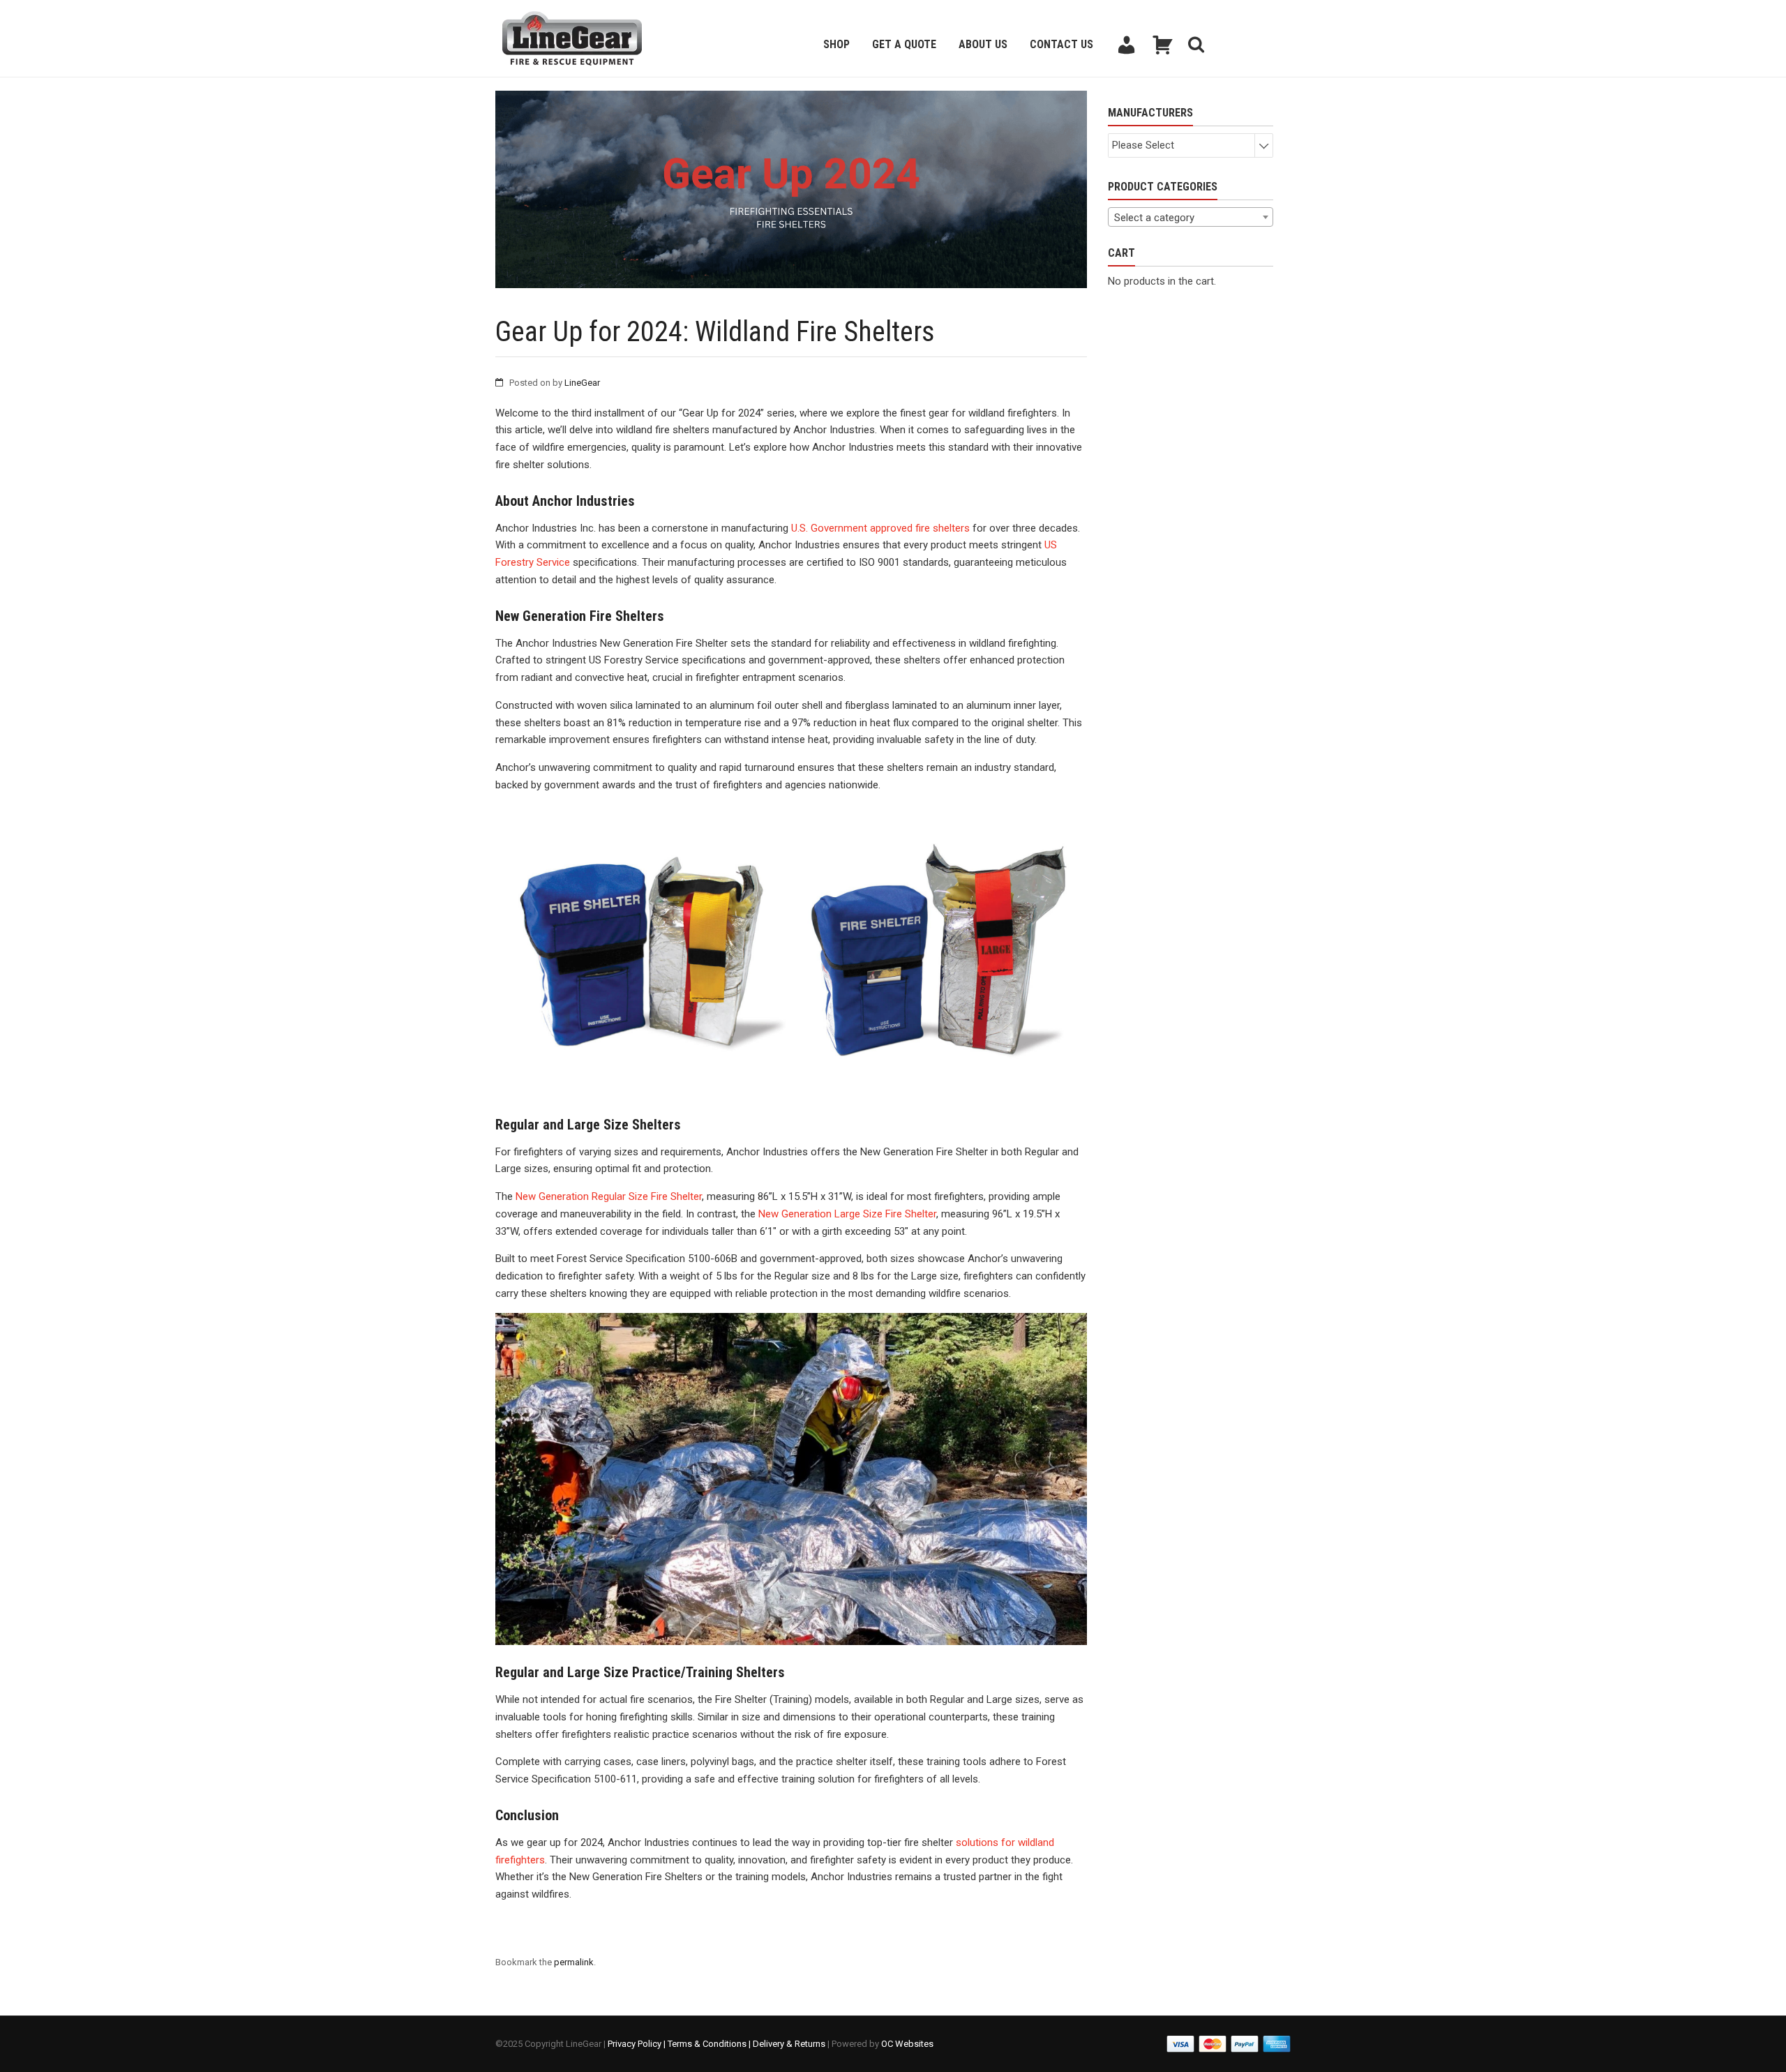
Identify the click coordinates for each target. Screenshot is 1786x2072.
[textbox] (1191, 218)
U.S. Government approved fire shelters (880, 528)
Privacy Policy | (638, 2044)
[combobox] (1191, 217)
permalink (574, 1962)
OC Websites (907, 2044)
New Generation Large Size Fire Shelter (847, 1214)
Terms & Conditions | (710, 2044)
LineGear (582, 383)
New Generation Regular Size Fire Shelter (609, 1196)
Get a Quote (904, 44)
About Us (983, 44)
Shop (836, 44)
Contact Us (1061, 44)
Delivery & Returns (789, 2044)
